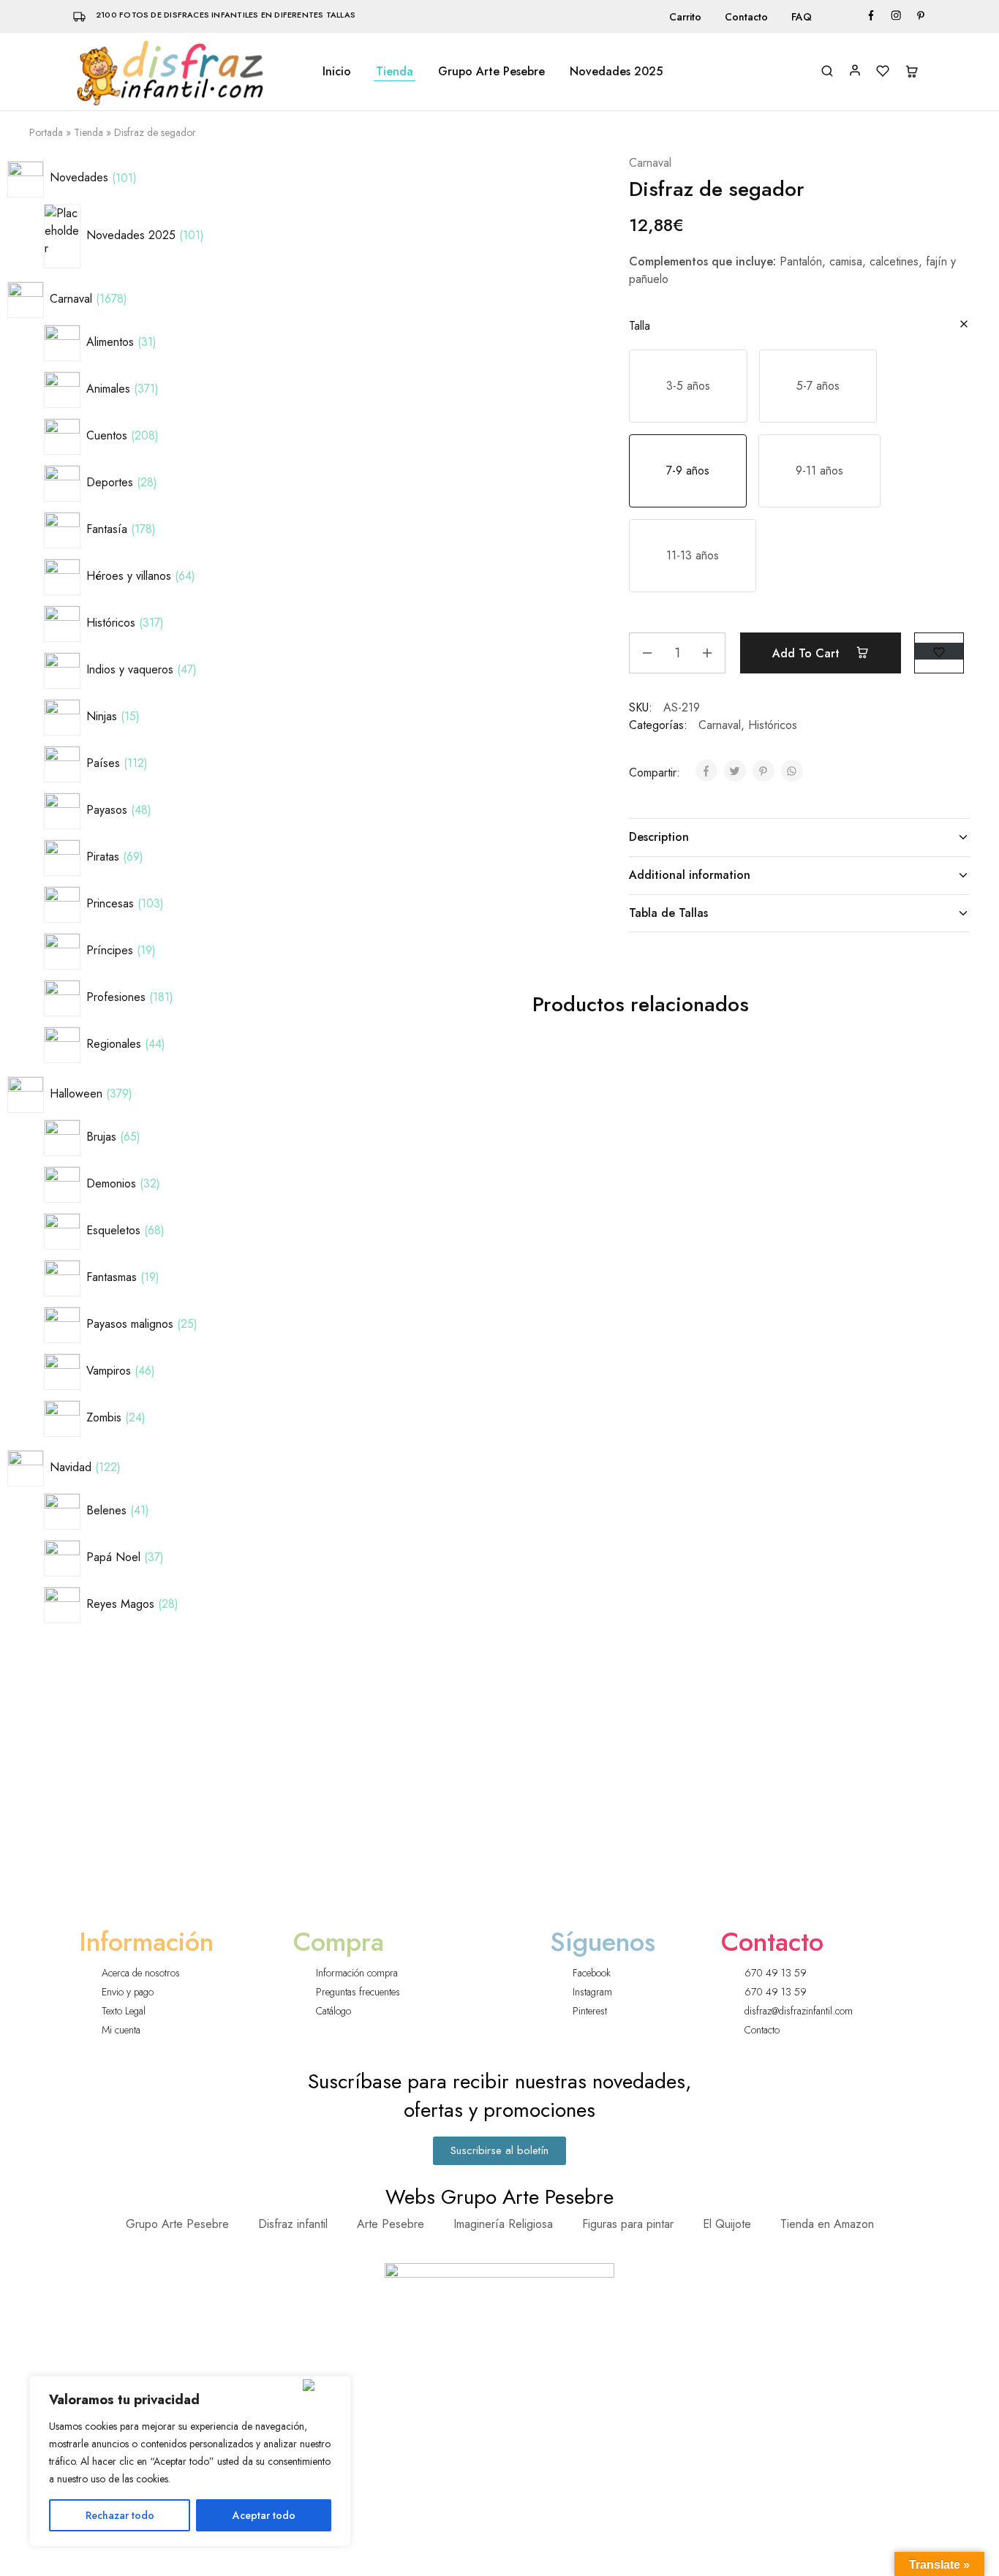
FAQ (802, 17)
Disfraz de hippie (876, 1341)
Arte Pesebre (391, 2224)
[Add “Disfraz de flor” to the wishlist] (594, 1446)
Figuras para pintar (628, 2224)
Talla (640, 326)
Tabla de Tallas (668, 913)
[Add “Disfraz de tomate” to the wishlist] (430, 1446)
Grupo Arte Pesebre (491, 72)
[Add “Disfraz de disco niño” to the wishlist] (759, 1091)
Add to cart (808, 653)
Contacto (746, 17)
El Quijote (727, 2224)
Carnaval (650, 163)
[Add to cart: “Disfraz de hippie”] (921, 1128)
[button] (688, 386)
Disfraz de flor (547, 1697)
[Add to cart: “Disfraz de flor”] (592, 1483)
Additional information (690, 875)
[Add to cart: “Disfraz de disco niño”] (756, 1128)
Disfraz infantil (293, 2224)
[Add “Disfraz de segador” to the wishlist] (939, 651)
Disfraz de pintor (547, 1341)
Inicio (337, 72)
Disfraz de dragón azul (382, 1349)
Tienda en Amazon (827, 2224)
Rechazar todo (120, 2515)
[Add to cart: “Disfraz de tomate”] (427, 1483)
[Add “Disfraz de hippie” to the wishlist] (923, 1091)
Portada (46, 132)
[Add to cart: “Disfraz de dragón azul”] (427, 1128)
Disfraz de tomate (382, 1697)
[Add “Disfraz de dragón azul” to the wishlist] (430, 1091)
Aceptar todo (264, 2515)
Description (659, 837)
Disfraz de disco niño (712, 1341)
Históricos (773, 725)
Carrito (685, 17)
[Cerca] (324, 2385)
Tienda (395, 72)
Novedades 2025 (616, 72)
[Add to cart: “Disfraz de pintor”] (592, 1128)
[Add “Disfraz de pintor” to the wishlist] (594, 1091)
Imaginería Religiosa (503, 2224)
